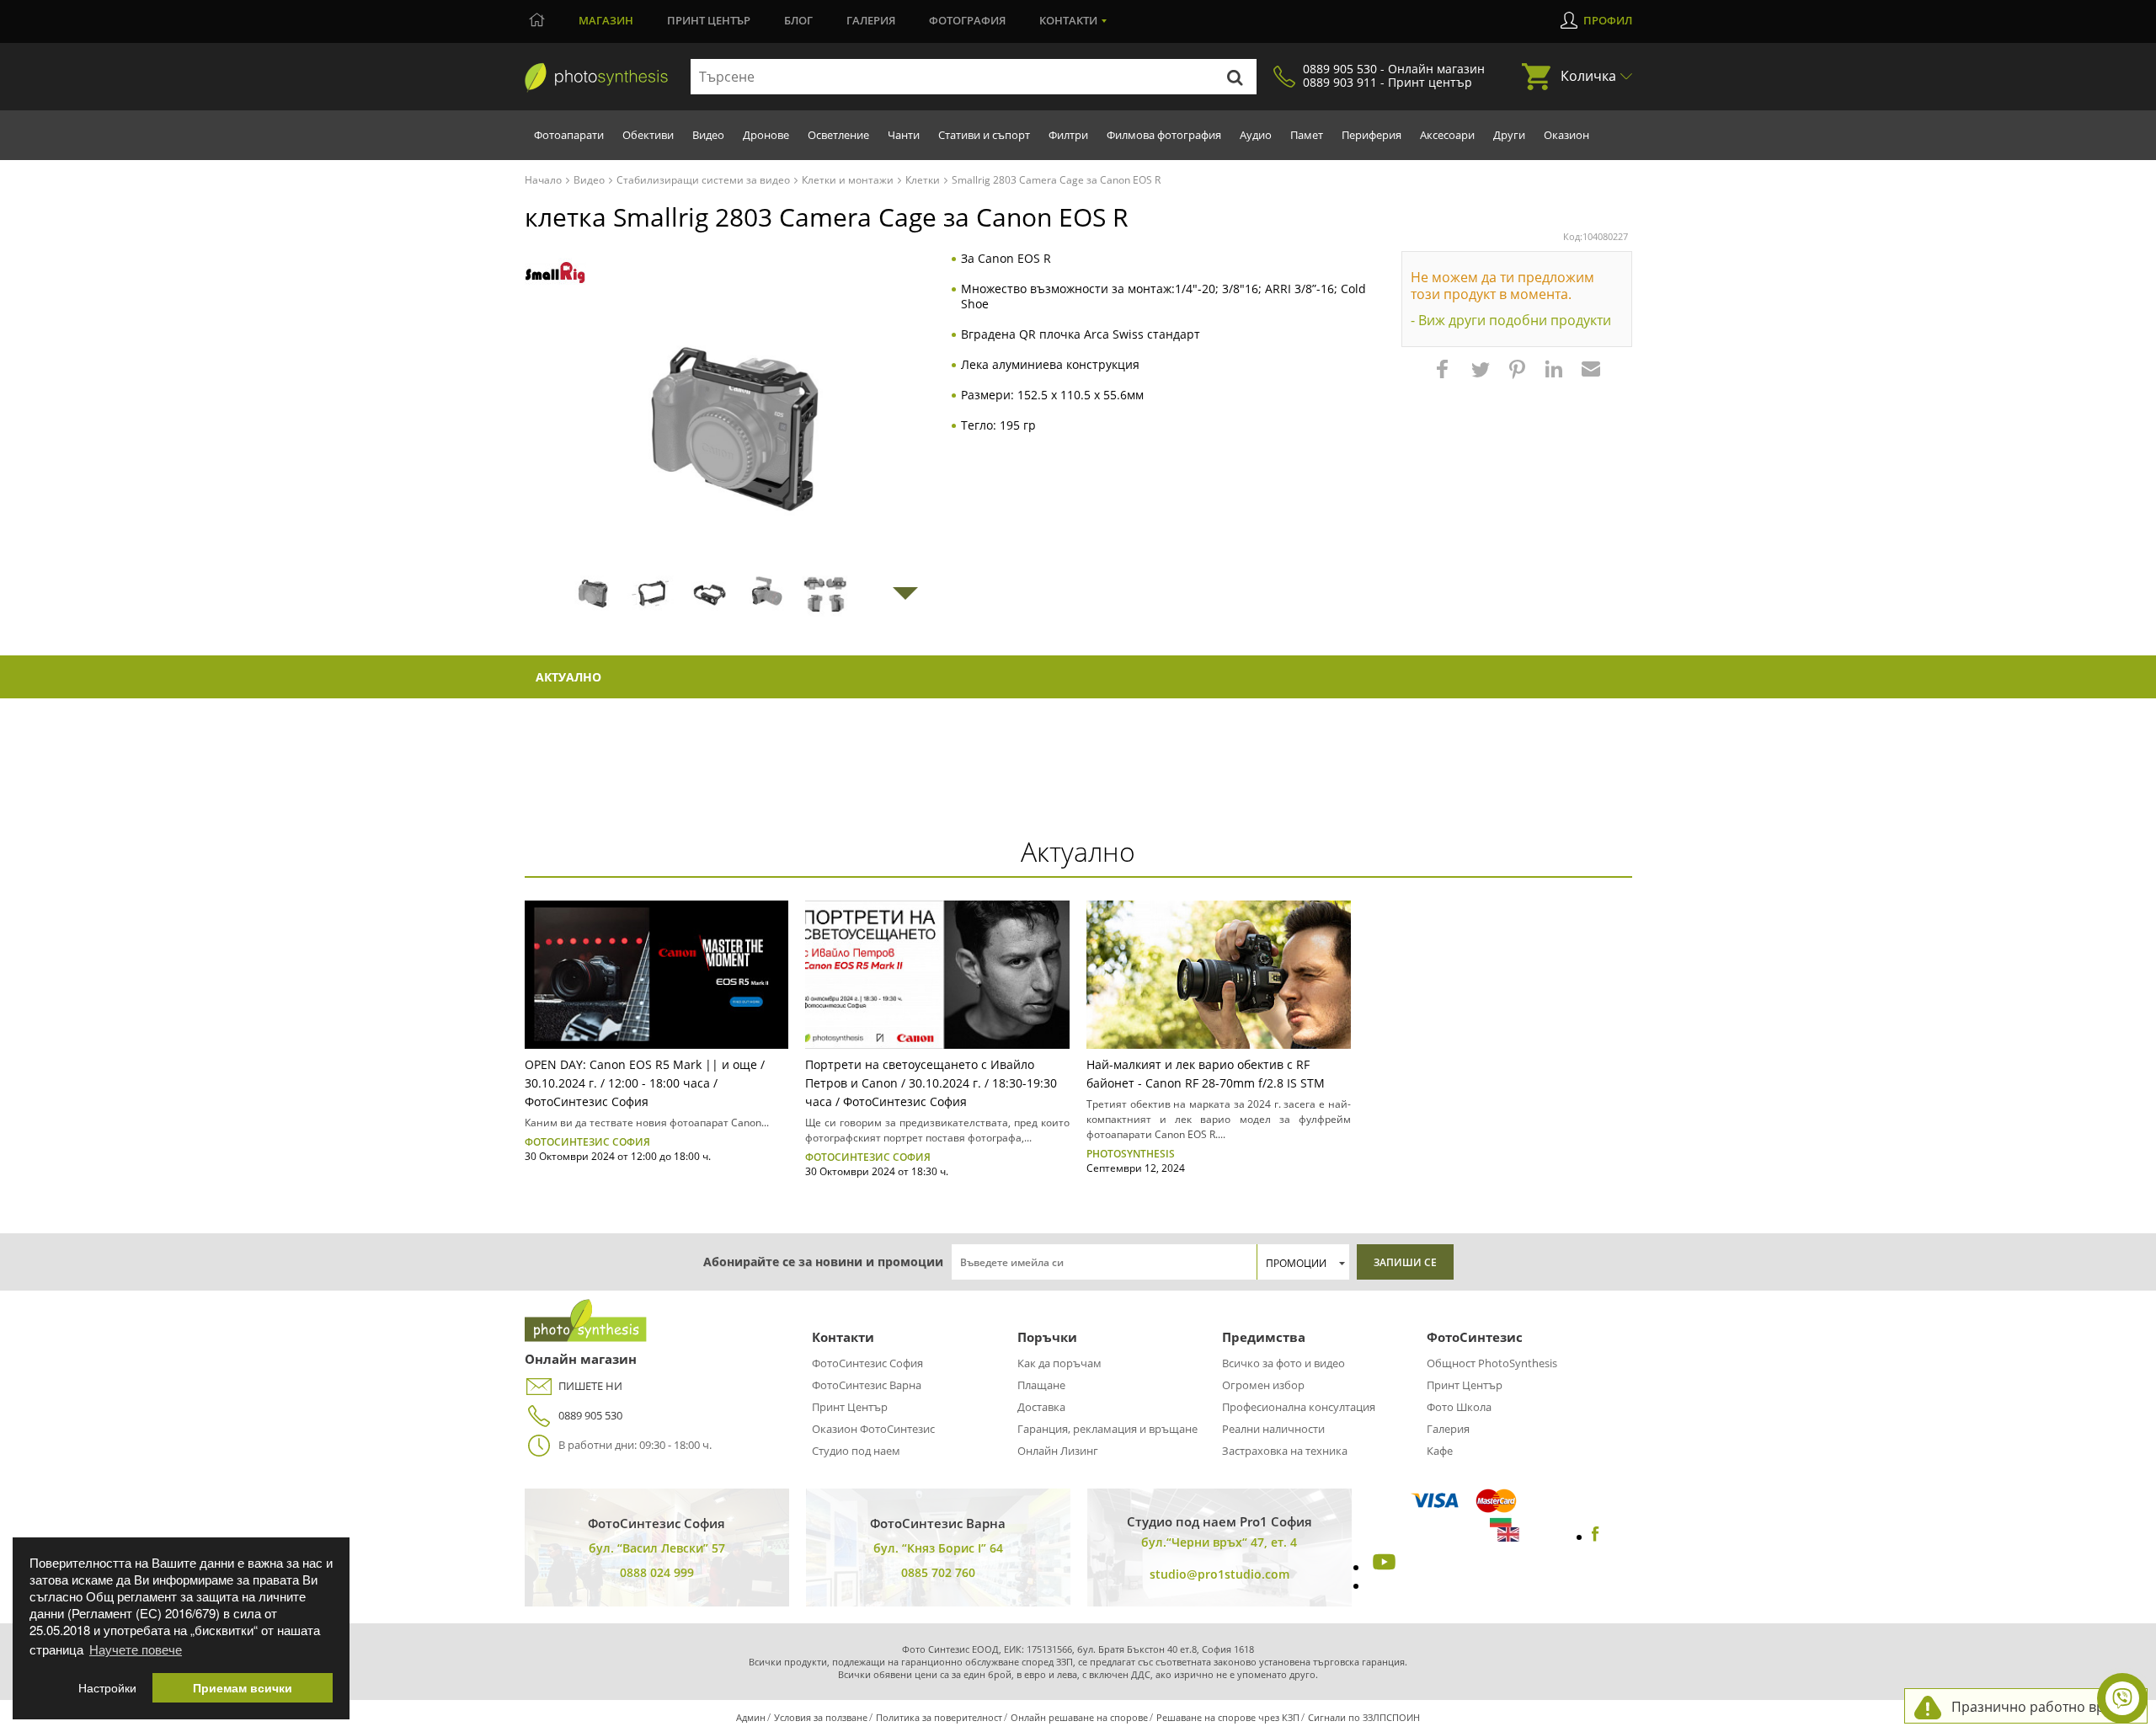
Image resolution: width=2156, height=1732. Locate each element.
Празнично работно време (2041, 1707)
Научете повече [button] (136, 1649)
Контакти (1068, 20)
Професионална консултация (1299, 1407)
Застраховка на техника (1285, 1451)
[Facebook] (1596, 1537)
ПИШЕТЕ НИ (590, 1386)
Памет (1307, 135)
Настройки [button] (107, 1688)
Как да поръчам (1059, 1363)
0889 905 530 (590, 1415)
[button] (1444, 377)
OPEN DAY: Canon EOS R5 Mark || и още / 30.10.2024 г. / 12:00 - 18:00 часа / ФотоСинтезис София (645, 1083)
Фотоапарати (569, 135)
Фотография (967, 20)
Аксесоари (1447, 135)
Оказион (1566, 135)
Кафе (1440, 1451)
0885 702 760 (938, 1572)
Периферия (1372, 135)
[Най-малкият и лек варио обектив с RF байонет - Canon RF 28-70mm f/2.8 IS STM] (1219, 975)
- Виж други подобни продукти (1511, 320)
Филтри (1068, 135)
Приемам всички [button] (243, 1688)
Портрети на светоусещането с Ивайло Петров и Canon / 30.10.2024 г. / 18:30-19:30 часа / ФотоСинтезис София (931, 1083)
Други (1509, 135)
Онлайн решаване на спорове (1079, 1717)
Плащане (1041, 1385)
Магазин (606, 20)
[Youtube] (1382, 1567)
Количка (1588, 76)
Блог (798, 20)
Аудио (1256, 135)
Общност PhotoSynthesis (1492, 1363)
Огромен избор (1263, 1385)
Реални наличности (1273, 1429)
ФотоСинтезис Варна (867, 1385)
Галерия (871, 20)
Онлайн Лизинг (1058, 1451)
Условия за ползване (821, 1717)
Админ (751, 1717)
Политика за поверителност (939, 1717)
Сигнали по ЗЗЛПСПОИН (1364, 1717)
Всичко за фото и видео (1283, 1363)
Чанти (904, 135)
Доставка (1041, 1407)
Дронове (766, 135)
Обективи (648, 135)
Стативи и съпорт (984, 135)
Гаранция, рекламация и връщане (1107, 1429)
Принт (709, 20)
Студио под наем (856, 1451)
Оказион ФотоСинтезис (873, 1429)
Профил (1608, 20)
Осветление (838, 135)
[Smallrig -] (555, 273)
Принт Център (850, 1407)
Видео (708, 135)
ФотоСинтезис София (867, 1363)
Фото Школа (1459, 1407)
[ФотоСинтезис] (596, 78)
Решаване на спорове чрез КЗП (1228, 1717)
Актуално (568, 677)
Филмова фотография (1164, 135)
